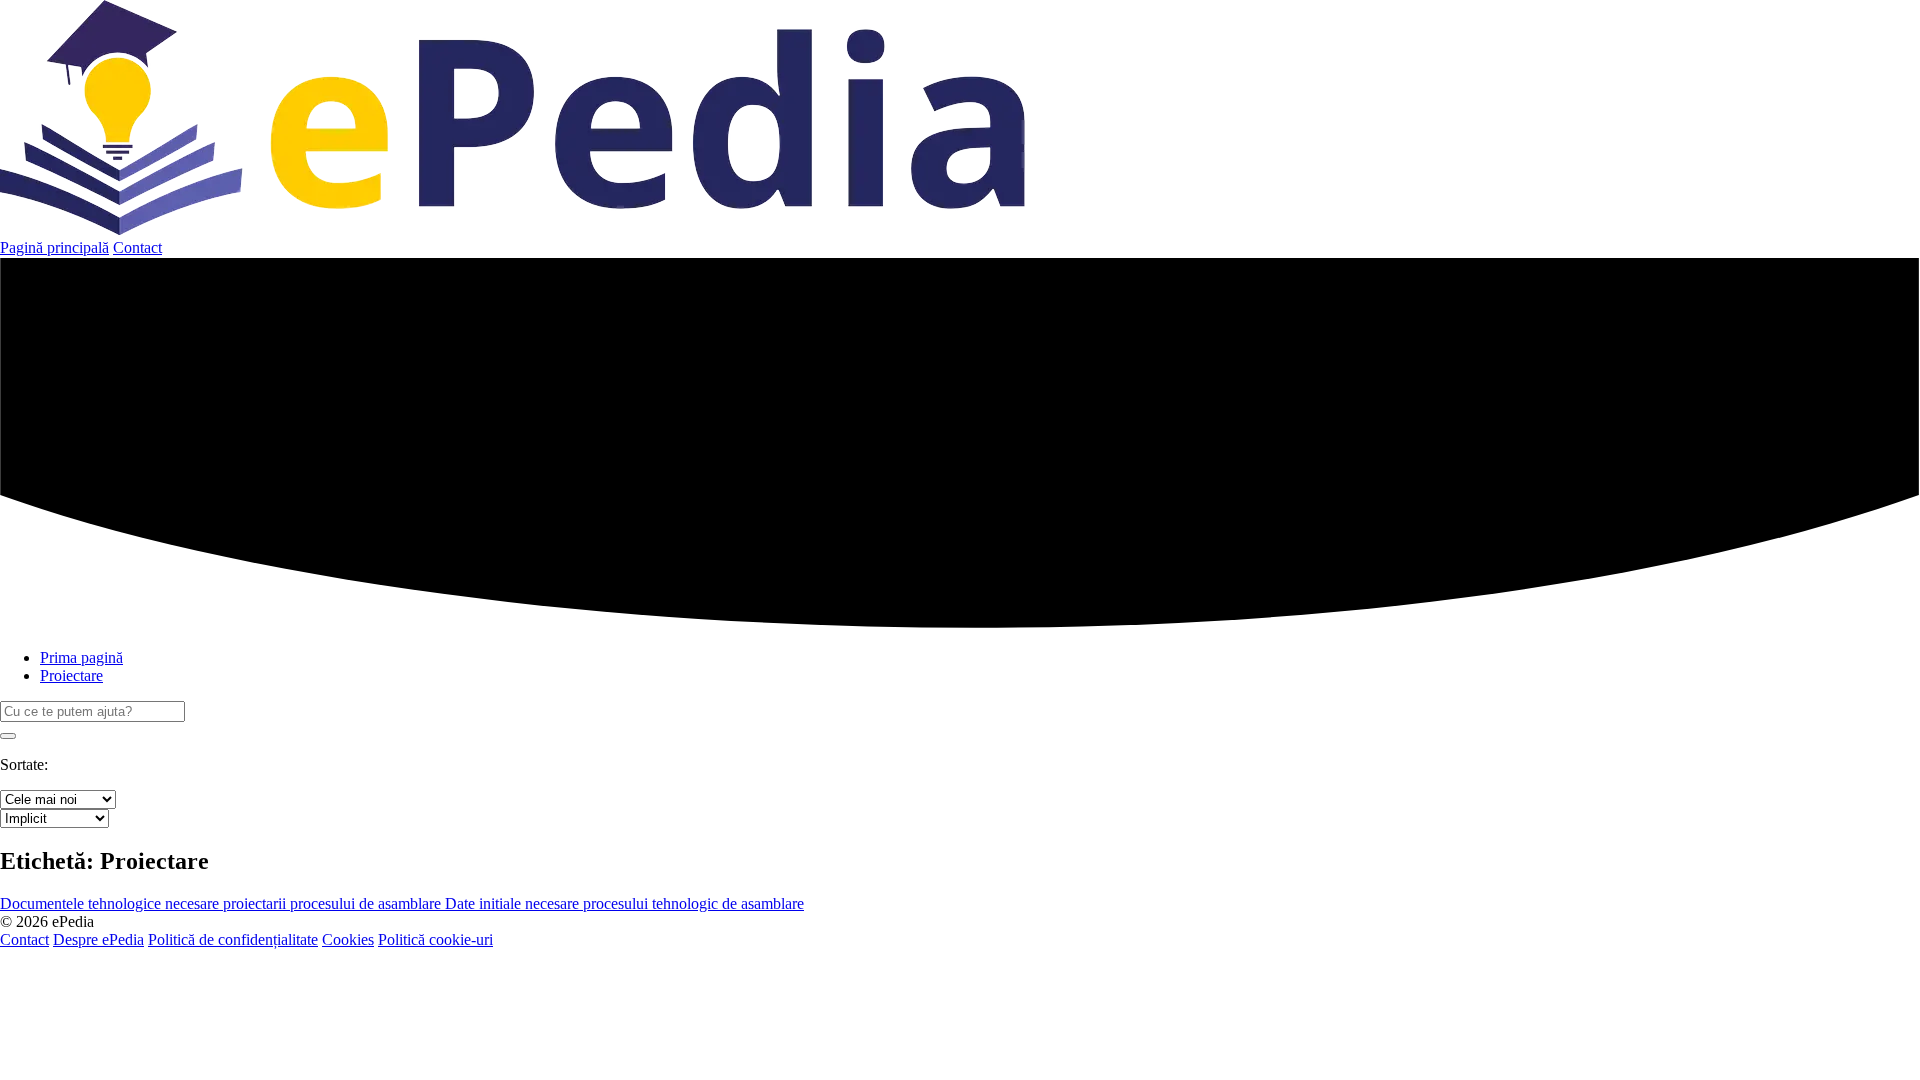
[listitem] (222, 903)
